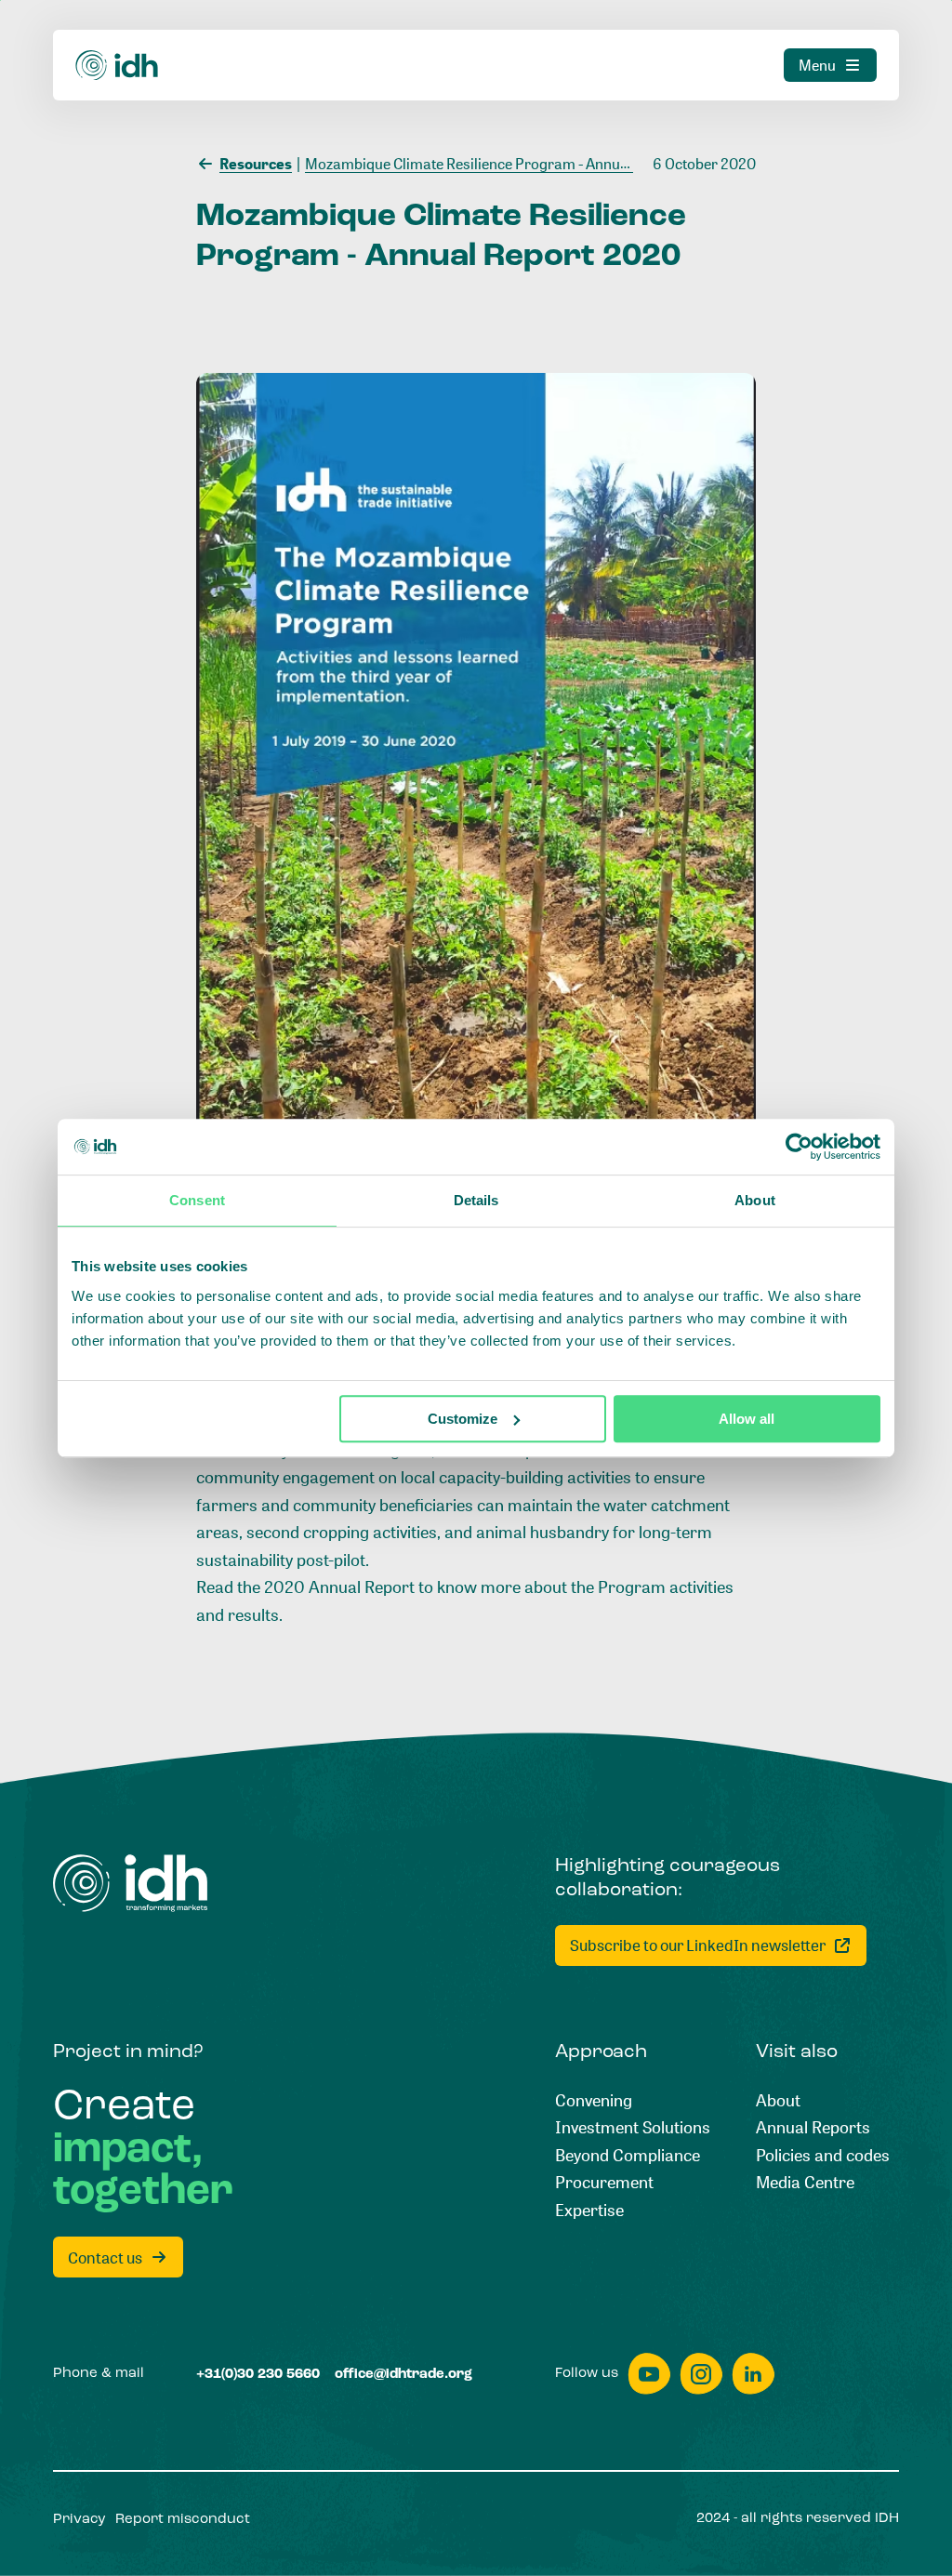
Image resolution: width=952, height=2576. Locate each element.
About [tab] (755, 1200)
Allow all (747, 1419)
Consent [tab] (197, 1200)
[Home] (117, 66)
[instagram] (701, 2374)
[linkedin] (753, 2374)
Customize (463, 1419)
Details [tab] (476, 1200)
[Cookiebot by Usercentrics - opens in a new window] (799, 1147)
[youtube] (649, 2374)
